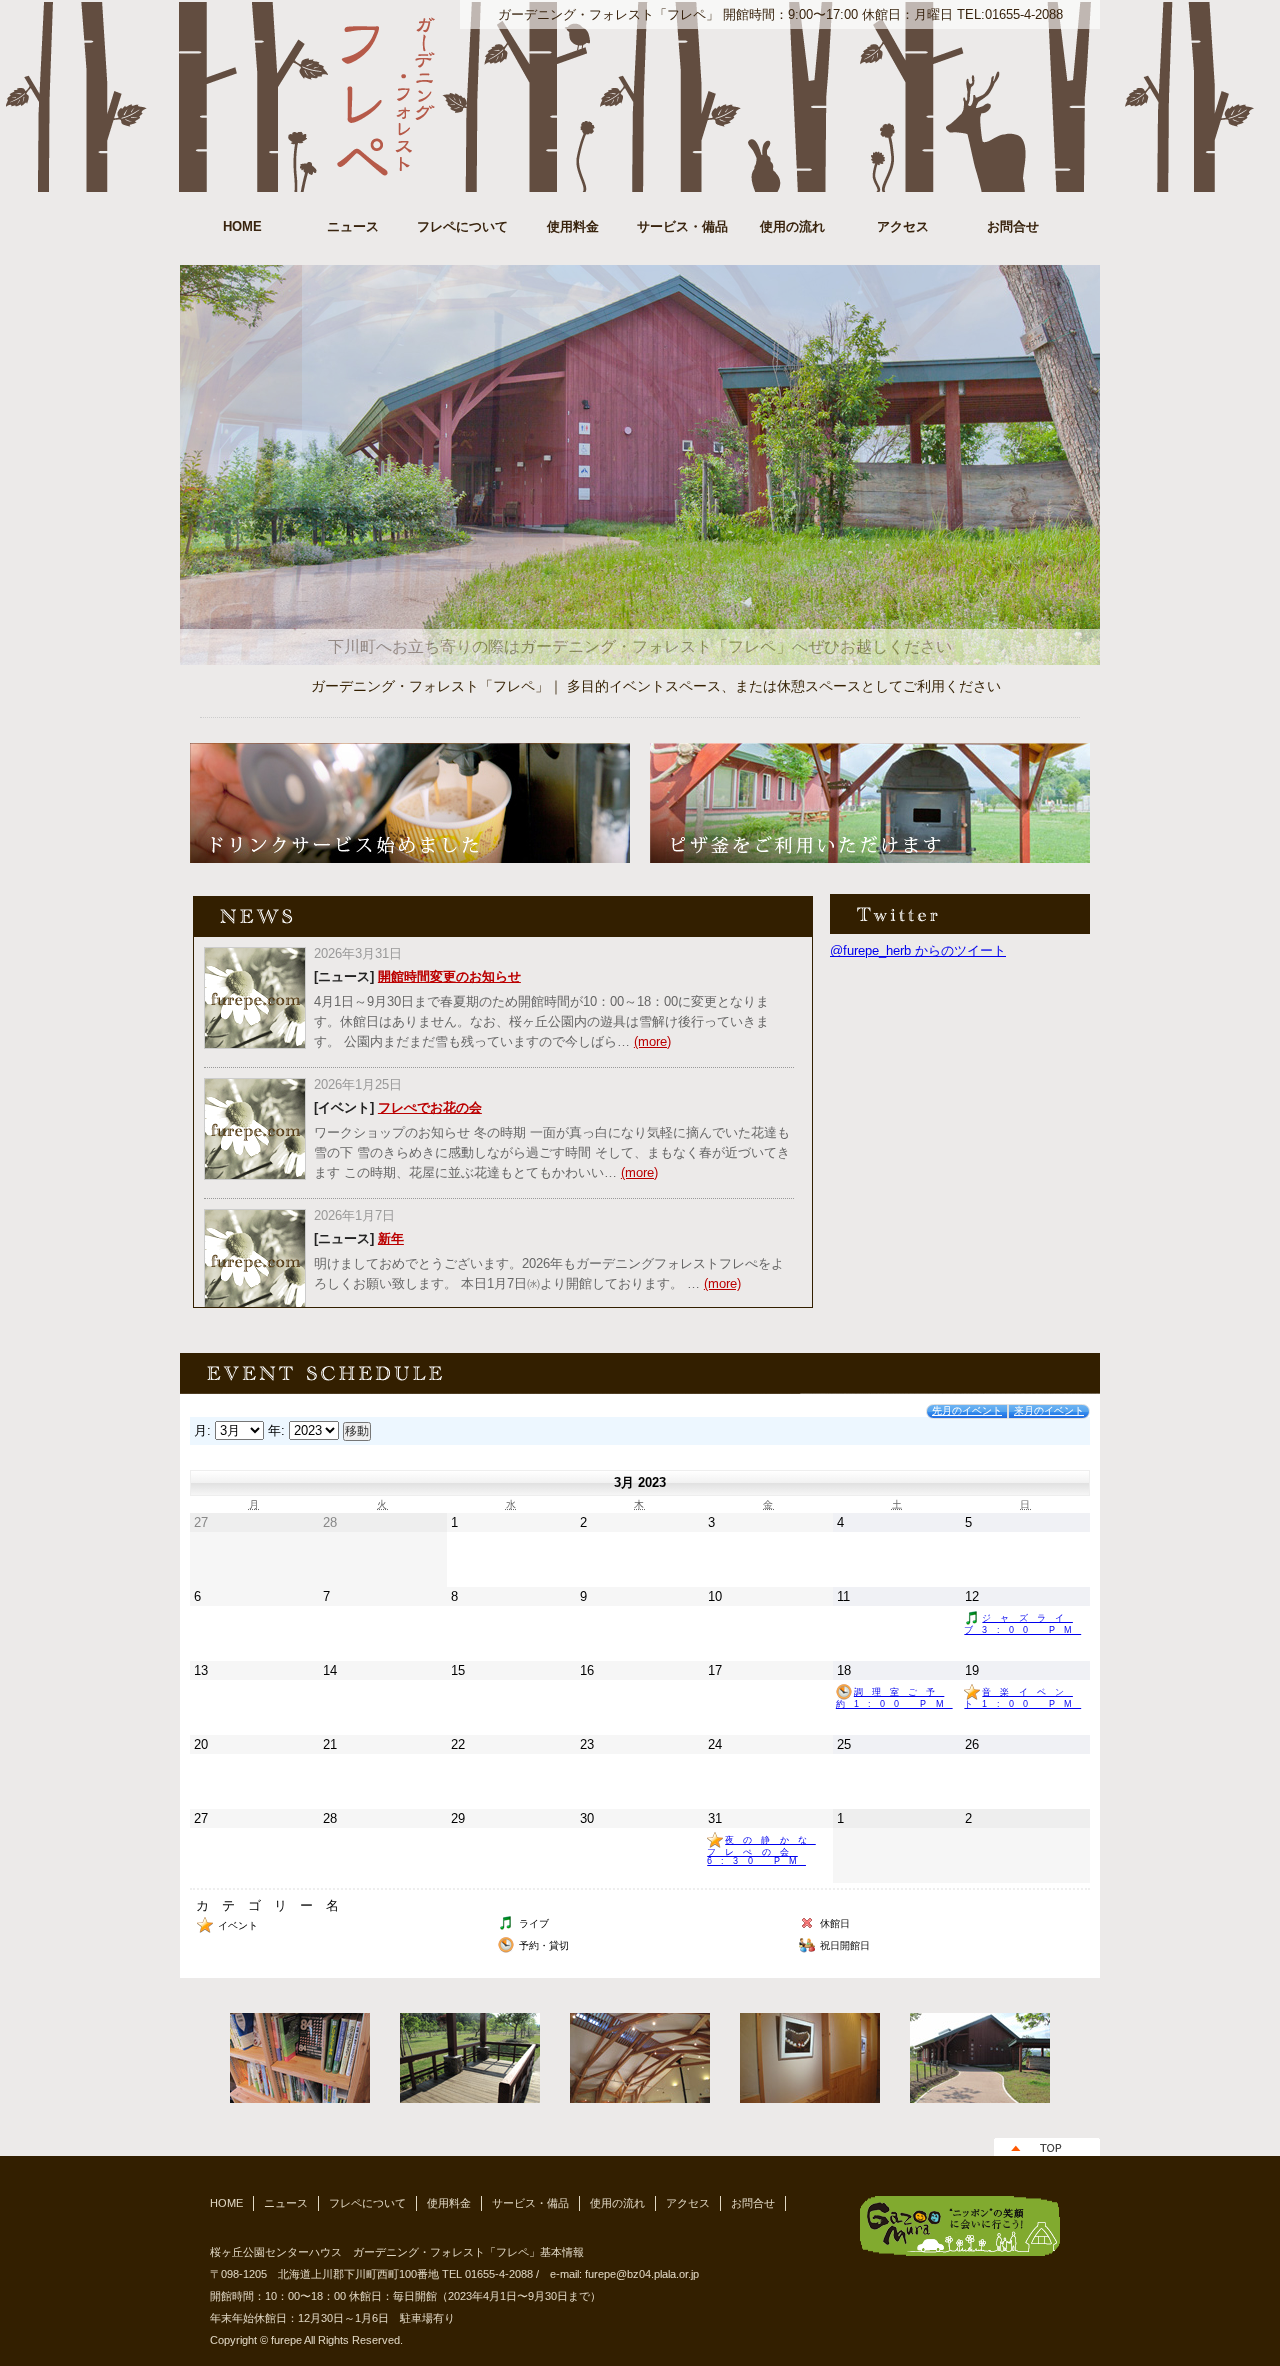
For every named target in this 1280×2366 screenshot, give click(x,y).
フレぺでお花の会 (430, 1107)
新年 (391, 1238)
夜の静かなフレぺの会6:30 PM (761, 1851)
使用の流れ (792, 226)
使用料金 (573, 226)
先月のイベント (967, 1410)
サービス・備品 (682, 226)
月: (202, 1430)
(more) (652, 1041)
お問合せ (1013, 226)
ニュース (353, 226)
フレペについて (462, 226)
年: (276, 1430)
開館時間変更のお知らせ (449, 976)
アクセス (903, 226)
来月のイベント (1049, 1410)
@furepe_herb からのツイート (918, 950)
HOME (242, 226)
